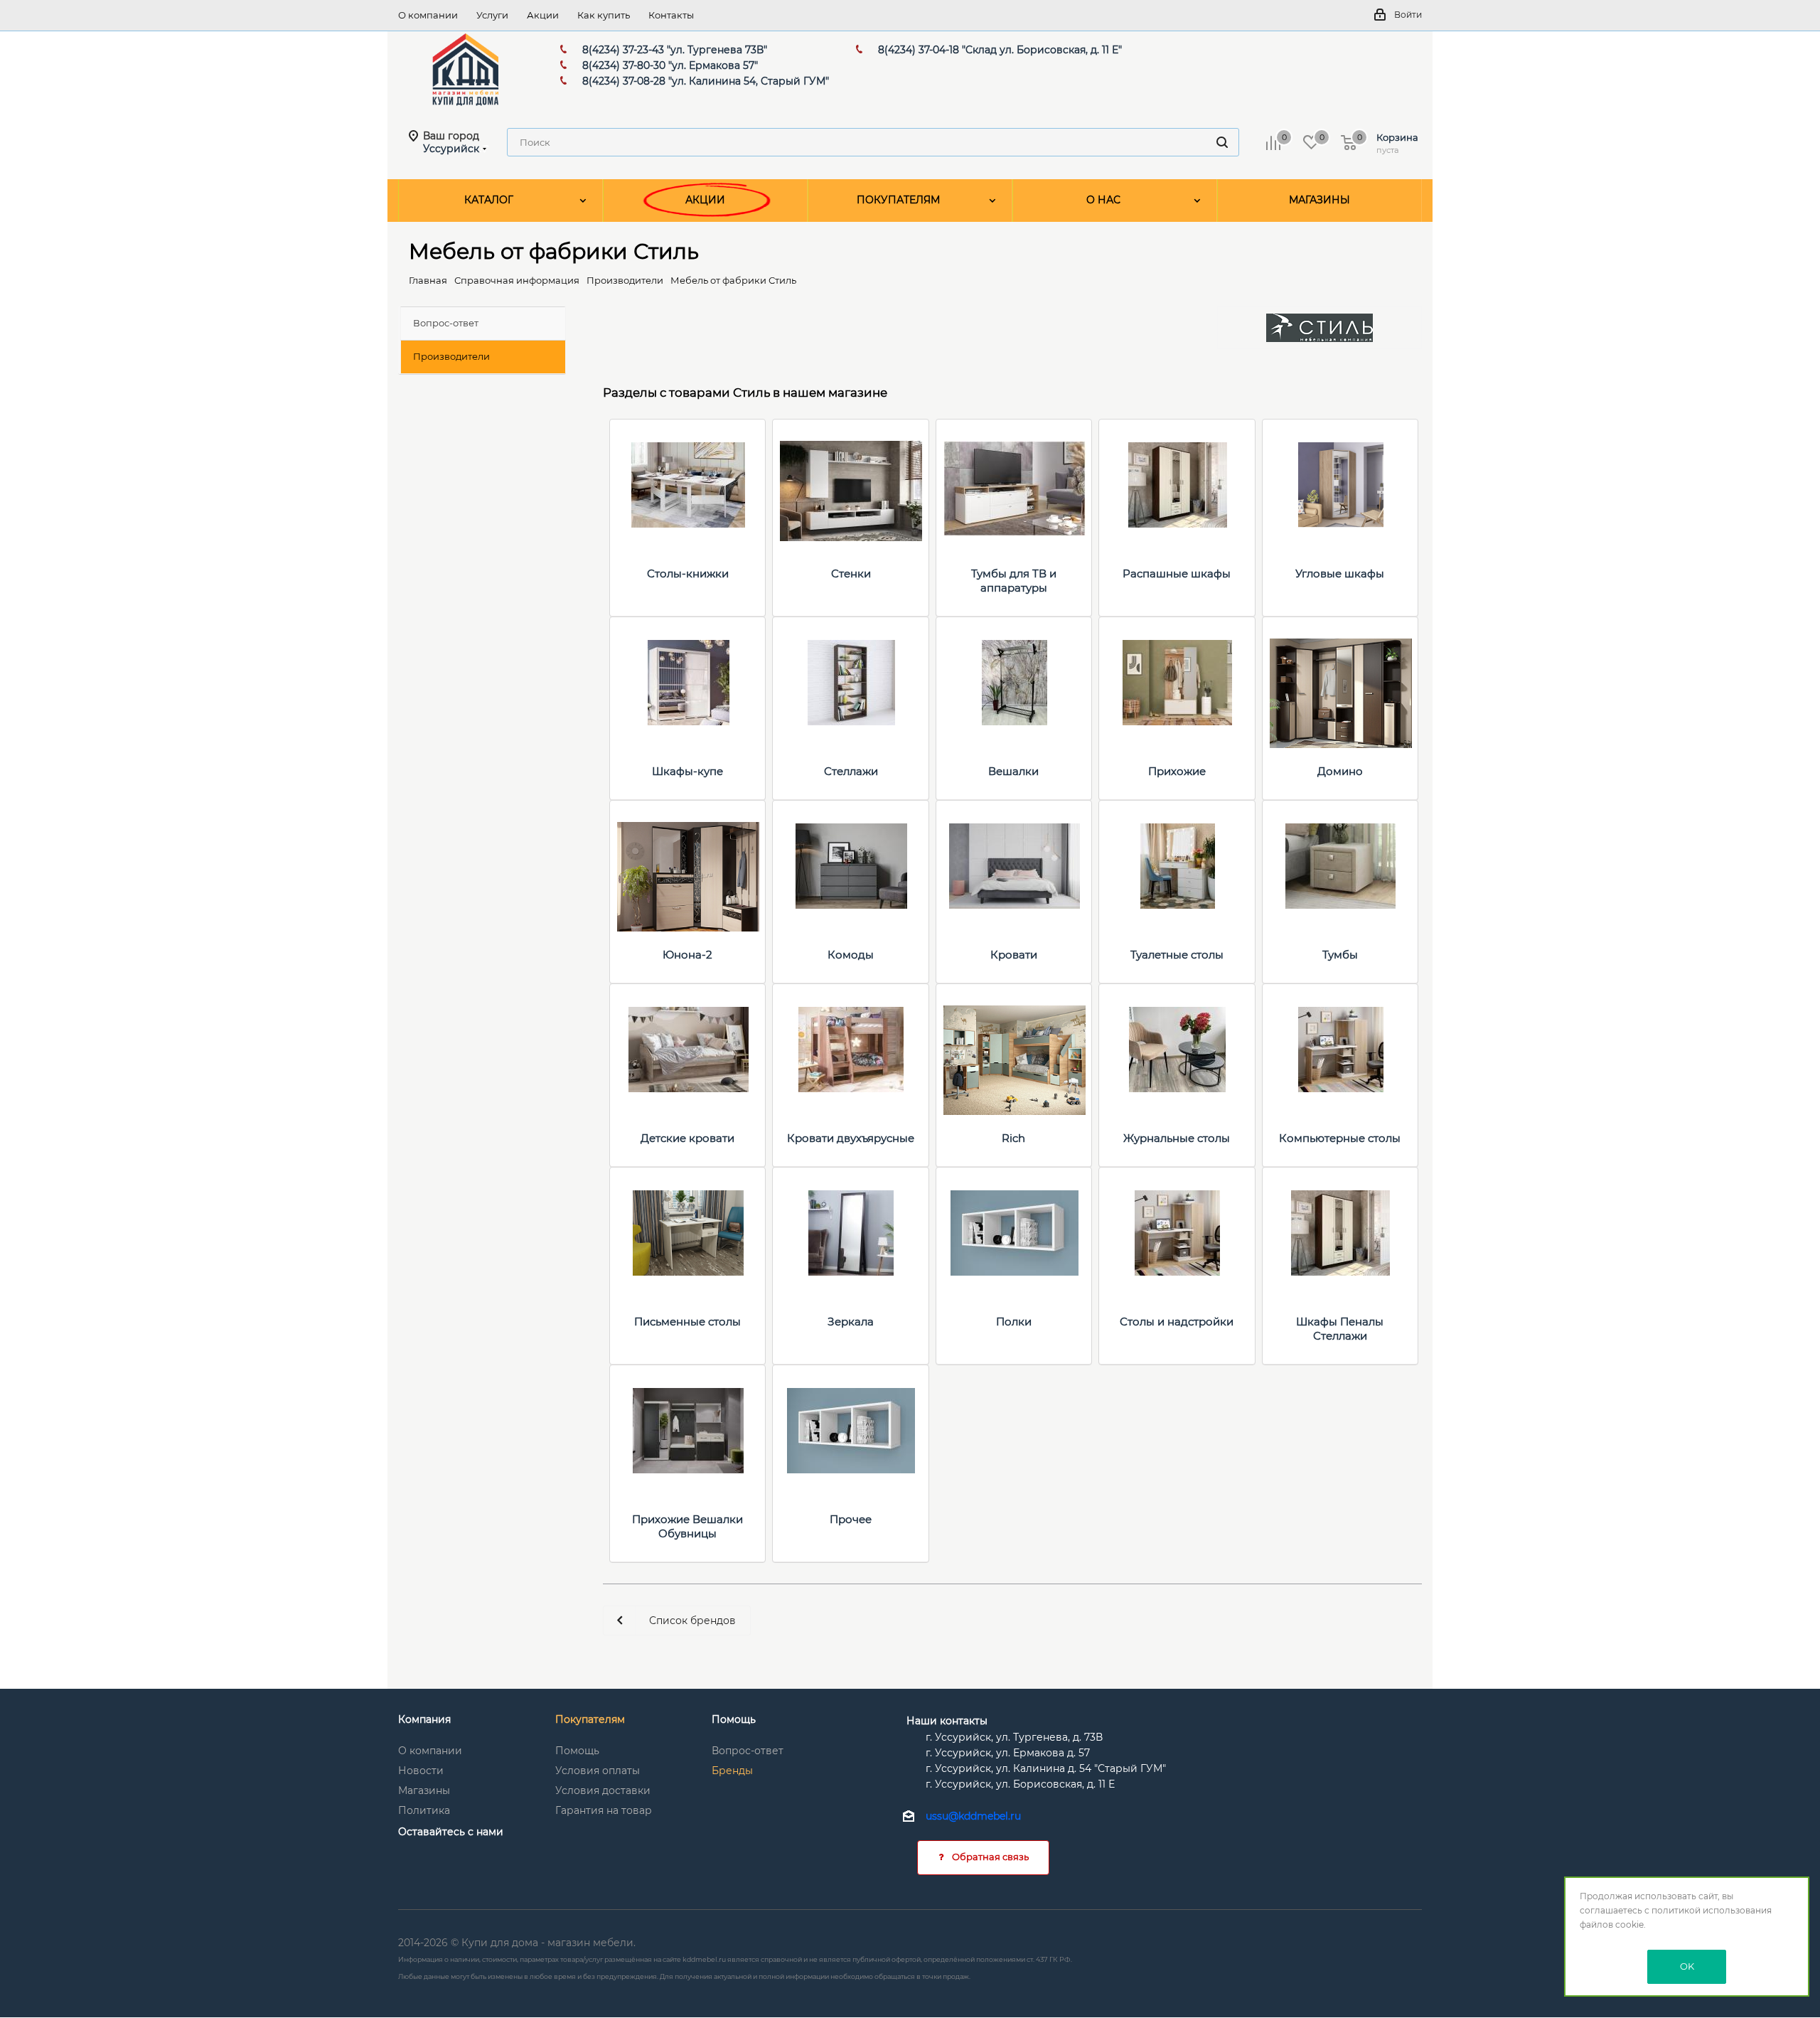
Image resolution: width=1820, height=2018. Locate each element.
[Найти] (1222, 142)
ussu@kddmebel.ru (973, 1817)
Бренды (732, 1771)
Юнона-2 (687, 955)
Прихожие (1177, 771)
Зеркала (851, 1322)
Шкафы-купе (687, 771)
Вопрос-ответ (748, 1751)
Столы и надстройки (1177, 1322)
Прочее (851, 1519)
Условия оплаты (598, 1771)
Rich (1013, 1138)
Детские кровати (687, 1138)
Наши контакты (947, 1721)
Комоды (851, 955)
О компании (430, 1751)
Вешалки (1013, 771)
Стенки (851, 573)
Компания (424, 1719)
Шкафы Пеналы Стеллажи (1340, 1329)
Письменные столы (687, 1322)
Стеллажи (851, 771)
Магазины (424, 1790)
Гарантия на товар (604, 1810)
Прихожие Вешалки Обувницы (687, 1526)
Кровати (1014, 955)
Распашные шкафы (1177, 573)
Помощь (577, 1751)
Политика (424, 1810)
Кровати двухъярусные (851, 1138)
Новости (421, 1771)
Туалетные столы (1177, 955)
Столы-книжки (688, 573)
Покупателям (590, 1719)
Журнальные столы (1177, 1138)
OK (1687, 1966)
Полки (1014, 1322)
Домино (1340, 771)
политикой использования (1712, 1910)
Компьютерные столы (1340, 1138)
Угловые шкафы (1340, 573)
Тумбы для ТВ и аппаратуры (1014, 581)
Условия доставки (603, 1790)
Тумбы (1340, 955)
